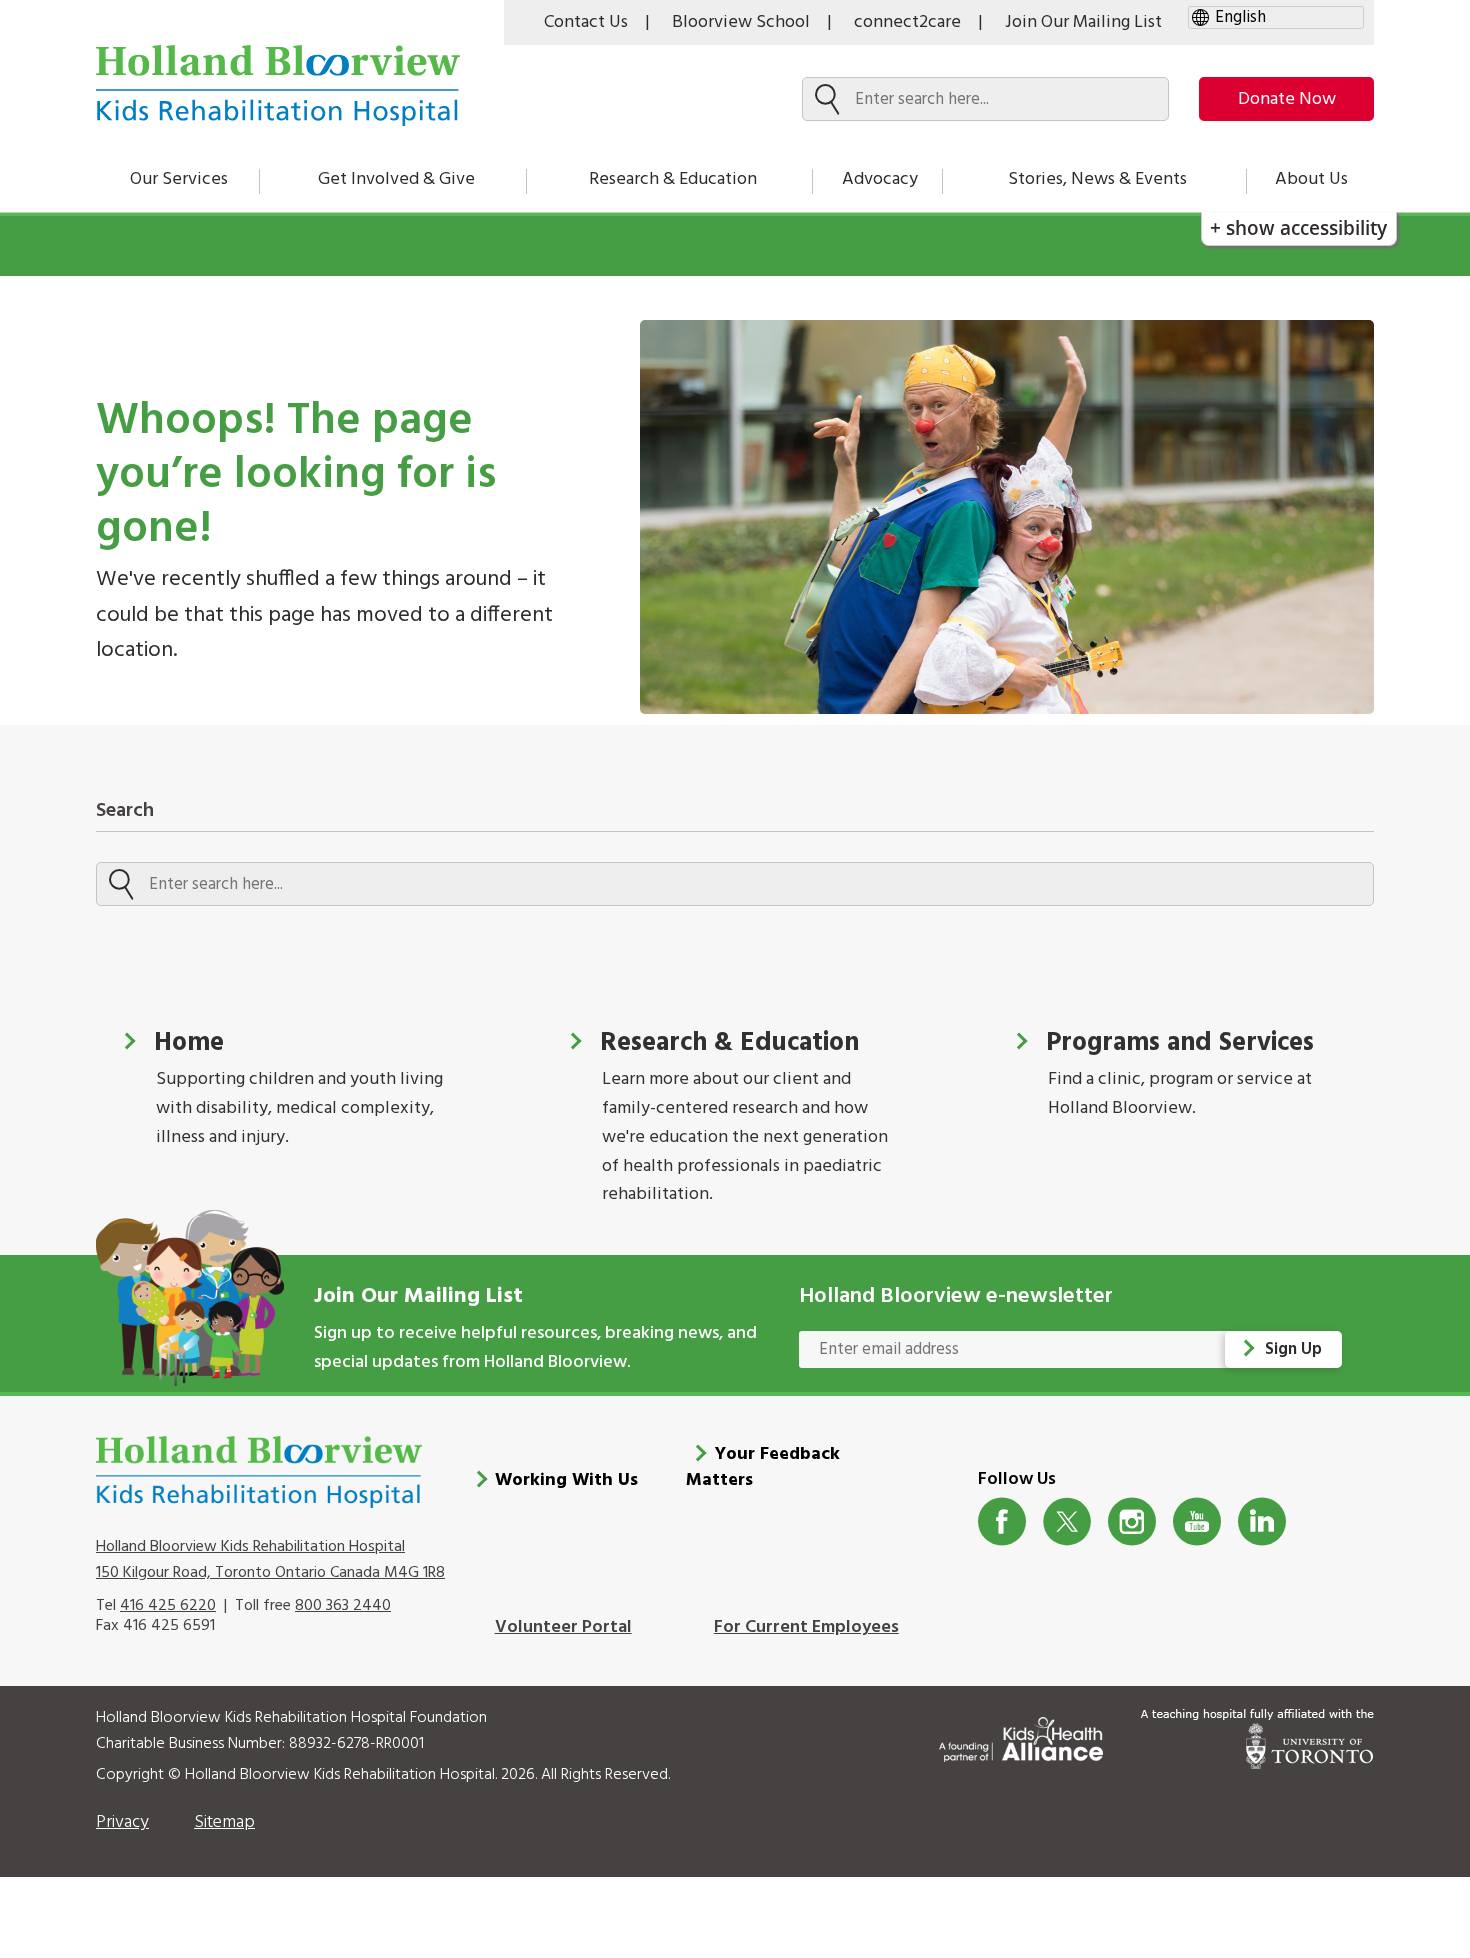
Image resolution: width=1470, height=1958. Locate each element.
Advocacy (880, 179)
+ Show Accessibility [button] (1298, 227)
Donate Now (1287, 99)
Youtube (1197, 1521)
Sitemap (224, 1822)
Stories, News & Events (1097, 179)
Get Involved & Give (396, 179)
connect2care (907, 22)
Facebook (1002, 1521)
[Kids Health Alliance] (1021, 1735)
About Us (1311, 179)
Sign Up (1293, 1349)
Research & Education (673, 179)
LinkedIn (1262, 1521)
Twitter (1067, 1521)
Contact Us (586, 22)
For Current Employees (806, 1627)
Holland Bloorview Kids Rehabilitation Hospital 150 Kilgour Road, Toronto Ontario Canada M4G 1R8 (270, 1560)
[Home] (278, 85)
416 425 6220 (168, 1606)
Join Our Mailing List (1083, 22)
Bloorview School (741, 22)
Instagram (1132, 1521)
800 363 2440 (343, 1606)
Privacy (122, 1822)
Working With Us (566, 1480)
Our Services (179, 179)
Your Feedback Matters (763, 1467)
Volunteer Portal (563, 1627)
